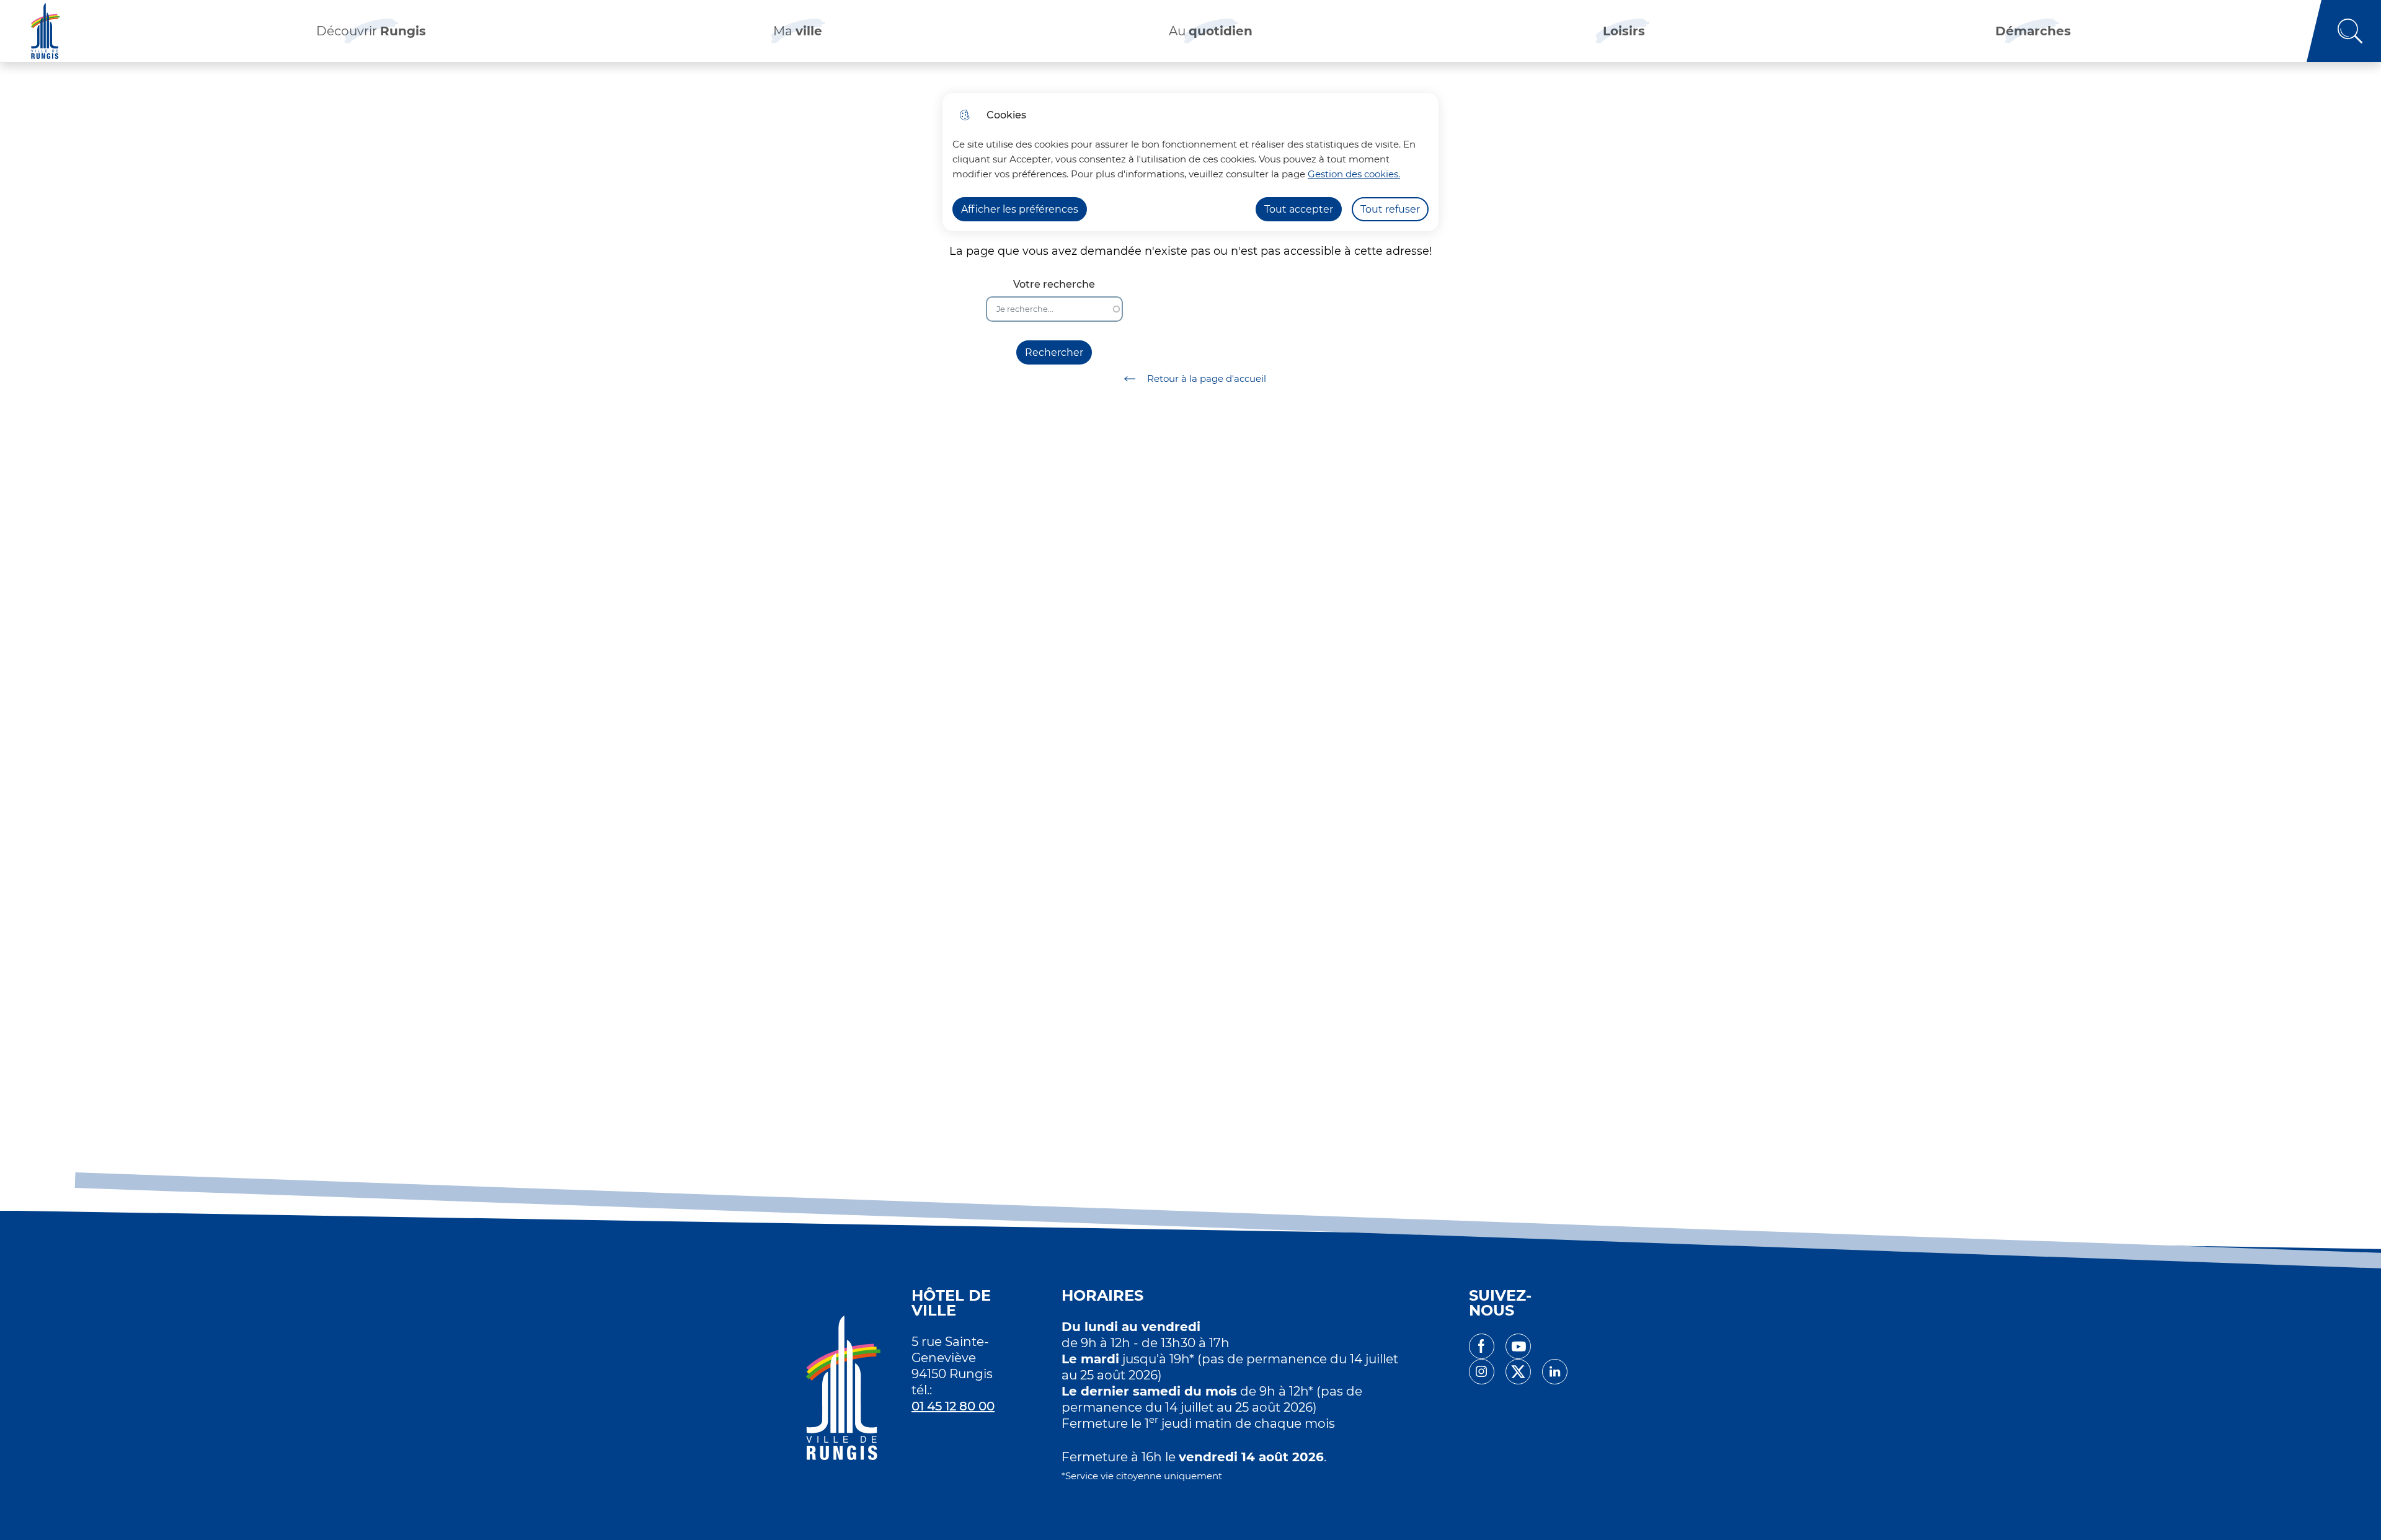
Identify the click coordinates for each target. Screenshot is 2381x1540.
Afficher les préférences (1020, 209)
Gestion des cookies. (1354, 174)
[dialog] (1190, 162)
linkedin (1555, 1372)
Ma (798, 31)
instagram (1482, 1372)
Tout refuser (1390, 209)
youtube (1518, 1346)
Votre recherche (1054, 284)
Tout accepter (1299, 209)
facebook (1482, 1346)
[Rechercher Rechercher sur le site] (2344, 31)
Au (1211, 31)
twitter (1518, 1372)
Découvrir (371, 31)
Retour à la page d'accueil (1207, 378)
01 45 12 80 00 (953, 1406)
